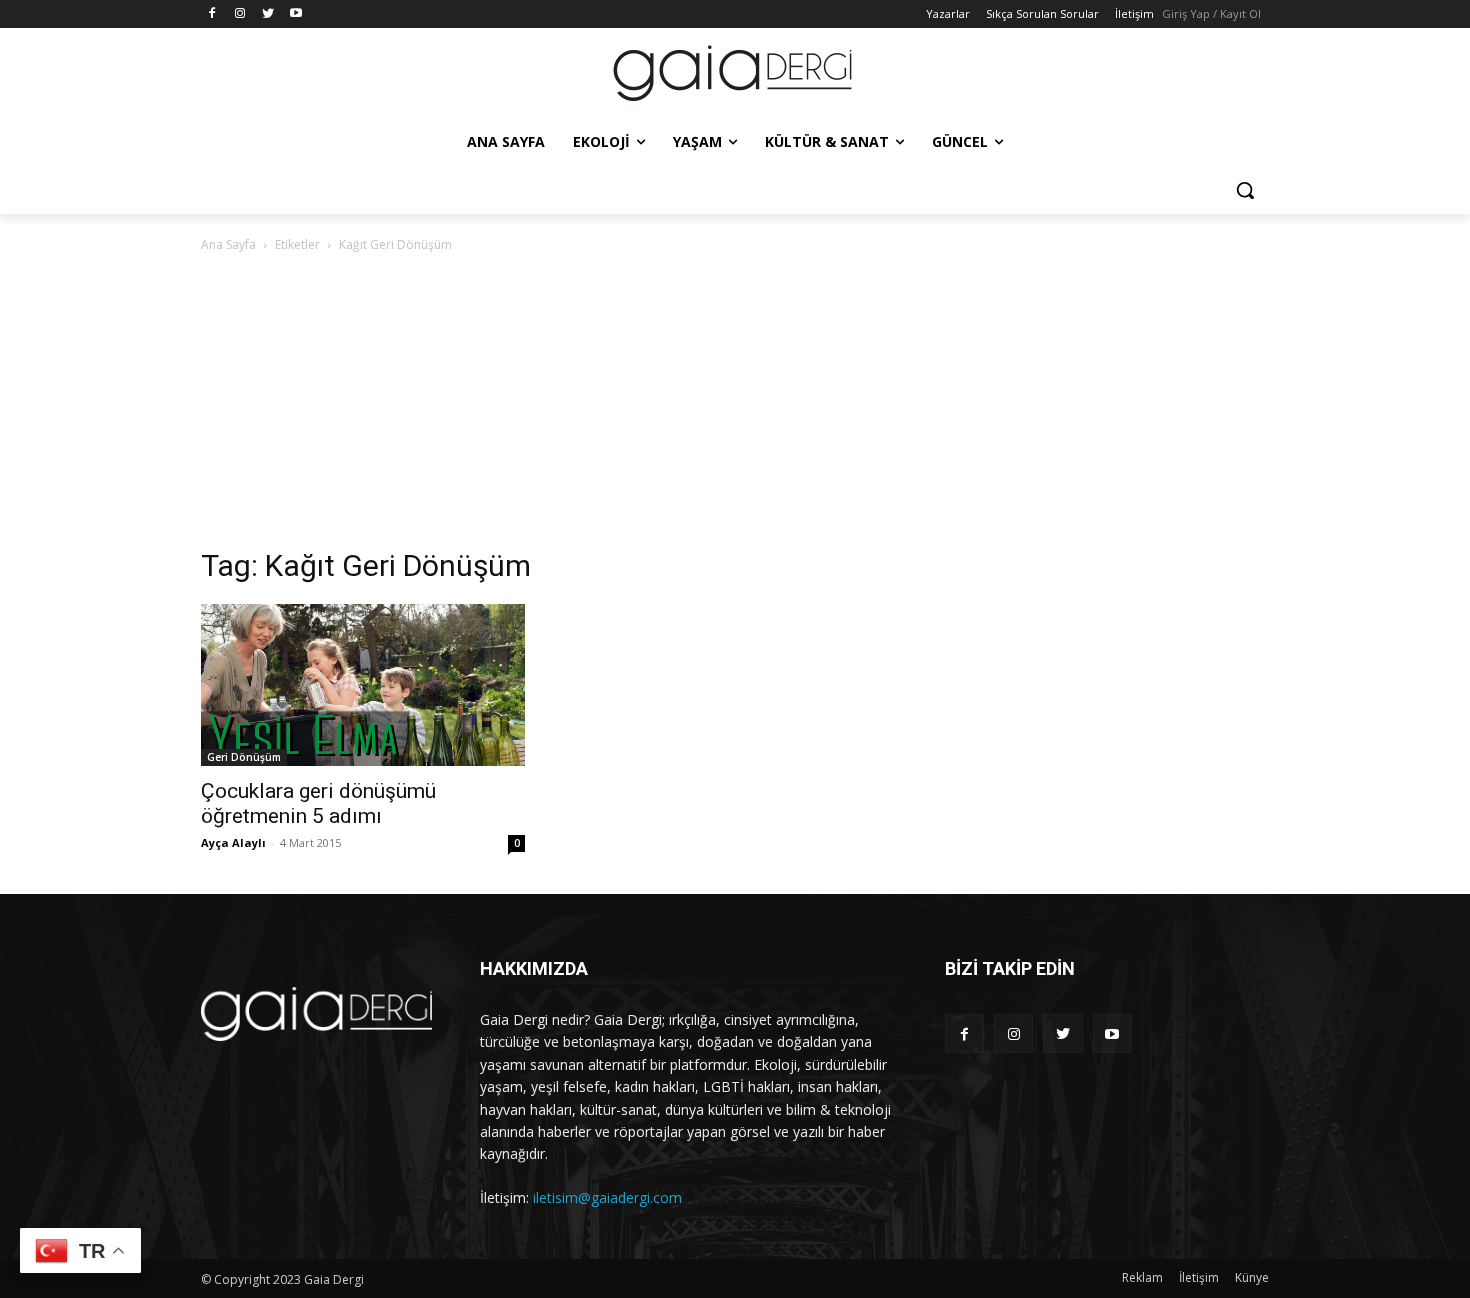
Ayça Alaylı (233, 842)
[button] (1245, 190)
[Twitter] (268, 14)
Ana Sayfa (228, 244)
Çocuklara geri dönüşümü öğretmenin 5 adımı (318, 803)
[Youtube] (295, 14)
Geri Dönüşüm (244, 757)
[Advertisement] (735, 406)
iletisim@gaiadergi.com (607, 1197)
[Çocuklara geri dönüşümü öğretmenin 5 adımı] (363, 685)
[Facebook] (212, 14)
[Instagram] (240, 14)
